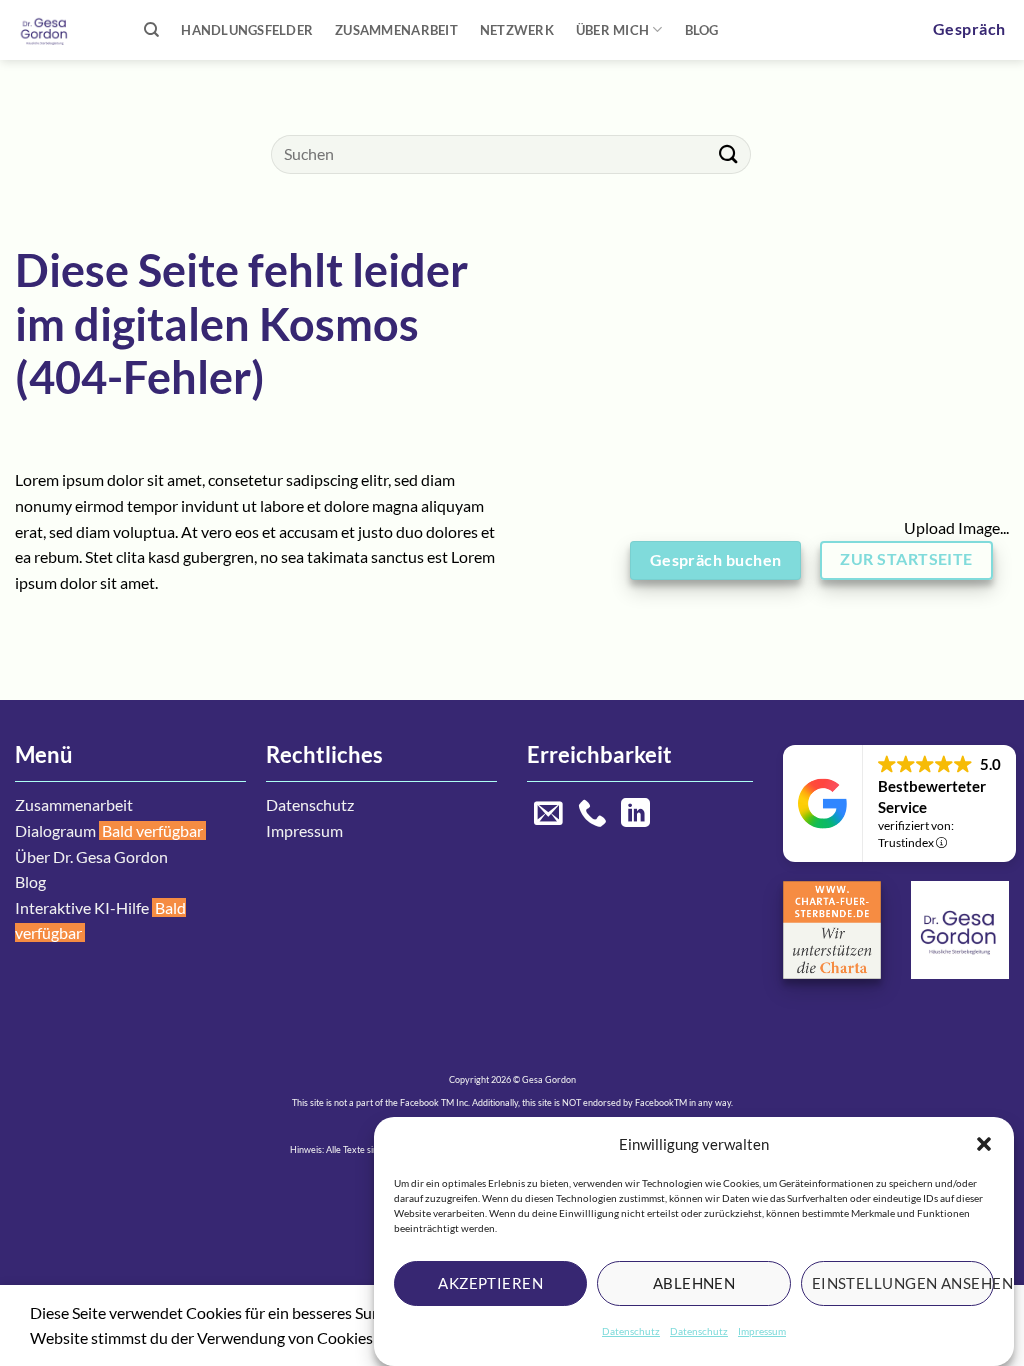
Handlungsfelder (247, 30)
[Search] (151, 30)
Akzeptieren (490, 1283)
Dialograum (55, 830)
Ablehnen (694, 1283)
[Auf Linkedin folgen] (635, 815)
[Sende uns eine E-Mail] (548, 815)
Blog (702, 30)
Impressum (762, 1331)
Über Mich (612, 30)
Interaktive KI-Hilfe (82, 907)
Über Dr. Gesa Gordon (91, 856)
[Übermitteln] (729, 154)
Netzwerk (517, 30)
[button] (984, 1144)
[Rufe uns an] (592, 815)
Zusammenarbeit (396, 30)
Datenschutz (631, 1331)
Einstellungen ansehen (903, 1283)
